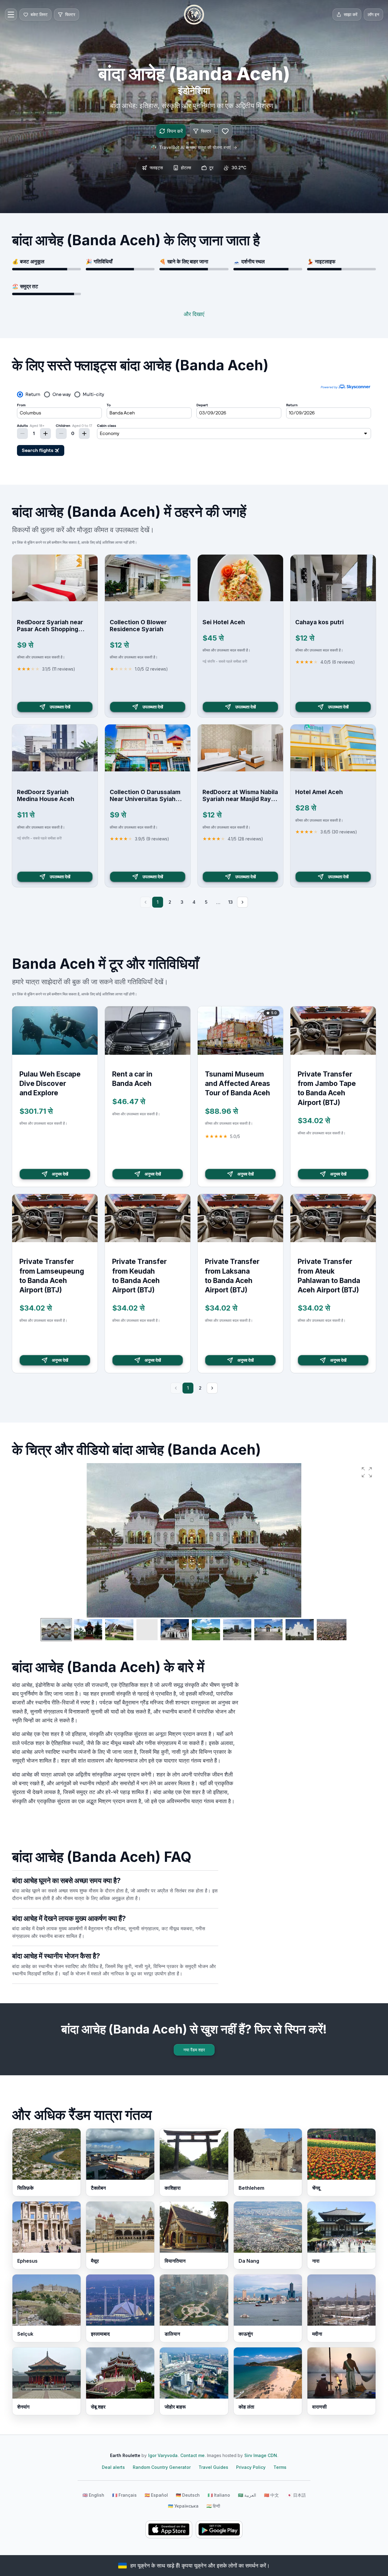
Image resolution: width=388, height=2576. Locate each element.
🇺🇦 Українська (183, 2506)
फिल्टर (206, 131)
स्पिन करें (175, 131)
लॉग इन (373, 14)
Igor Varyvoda (163, 2455)
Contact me (192, 2455)
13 (231, 902)
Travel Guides (213, 2467)
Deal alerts (113, 2467)
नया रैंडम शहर (194, 2050)
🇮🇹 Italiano (219, 2495)
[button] (367, 1472)
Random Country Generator (162, 2467)
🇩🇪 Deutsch (188, 2495)
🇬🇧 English (93, 2495)
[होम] (194, 15)
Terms (280, 2467)
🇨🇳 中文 (271, 2495)
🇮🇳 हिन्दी (213, 2506)
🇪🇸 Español (156, 2495)
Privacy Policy (251, 2467)
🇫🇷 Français (124, 2495)
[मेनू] (11, 15)
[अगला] (242, 902)
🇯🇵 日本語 (296, 2495)
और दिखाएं (194, 314)
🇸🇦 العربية (247, 2495)
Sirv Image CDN (261, 2455)
